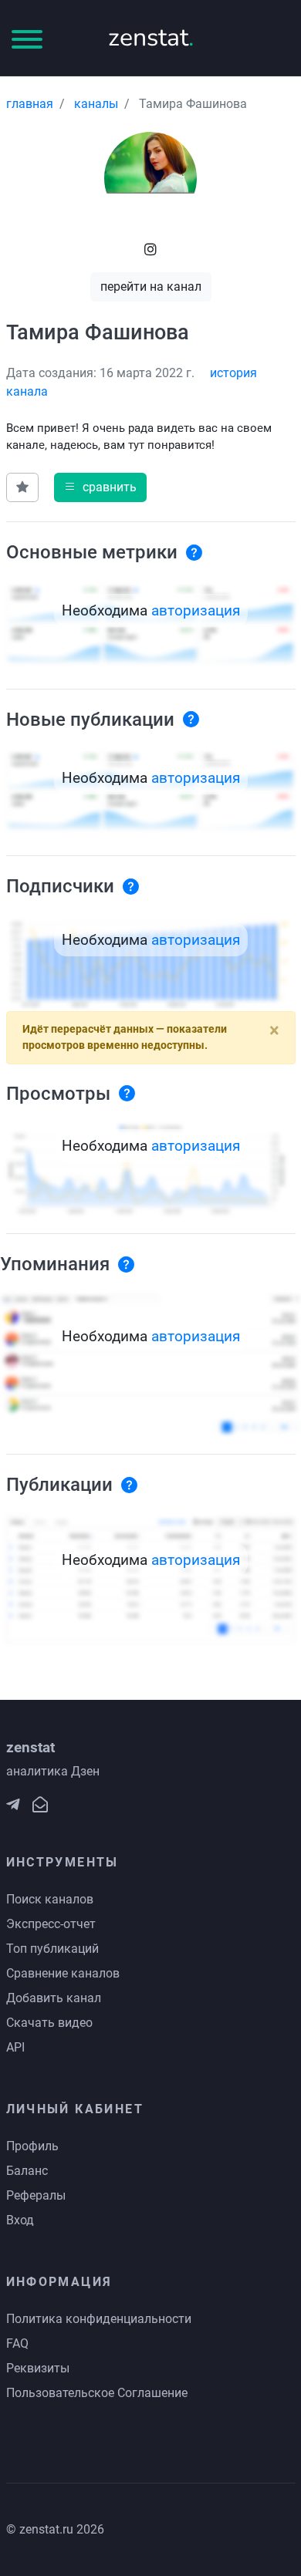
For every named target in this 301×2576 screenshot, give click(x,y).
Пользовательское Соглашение (97, 2393)
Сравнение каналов (63, 1973)
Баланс (27, 2171)
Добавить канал (54, 1998)
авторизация (196, 610)
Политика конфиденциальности (99, 2319)
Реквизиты (38, 2368)
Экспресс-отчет (51, 1924)
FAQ (17, 2343)
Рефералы (36, 2195)
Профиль (32, 2146)
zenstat (151, 37)
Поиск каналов (50, 1899)
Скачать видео (49, 2023)
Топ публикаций (52, 1949)
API (15, 2047)
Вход (20, 2220)
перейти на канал (151, 287)
